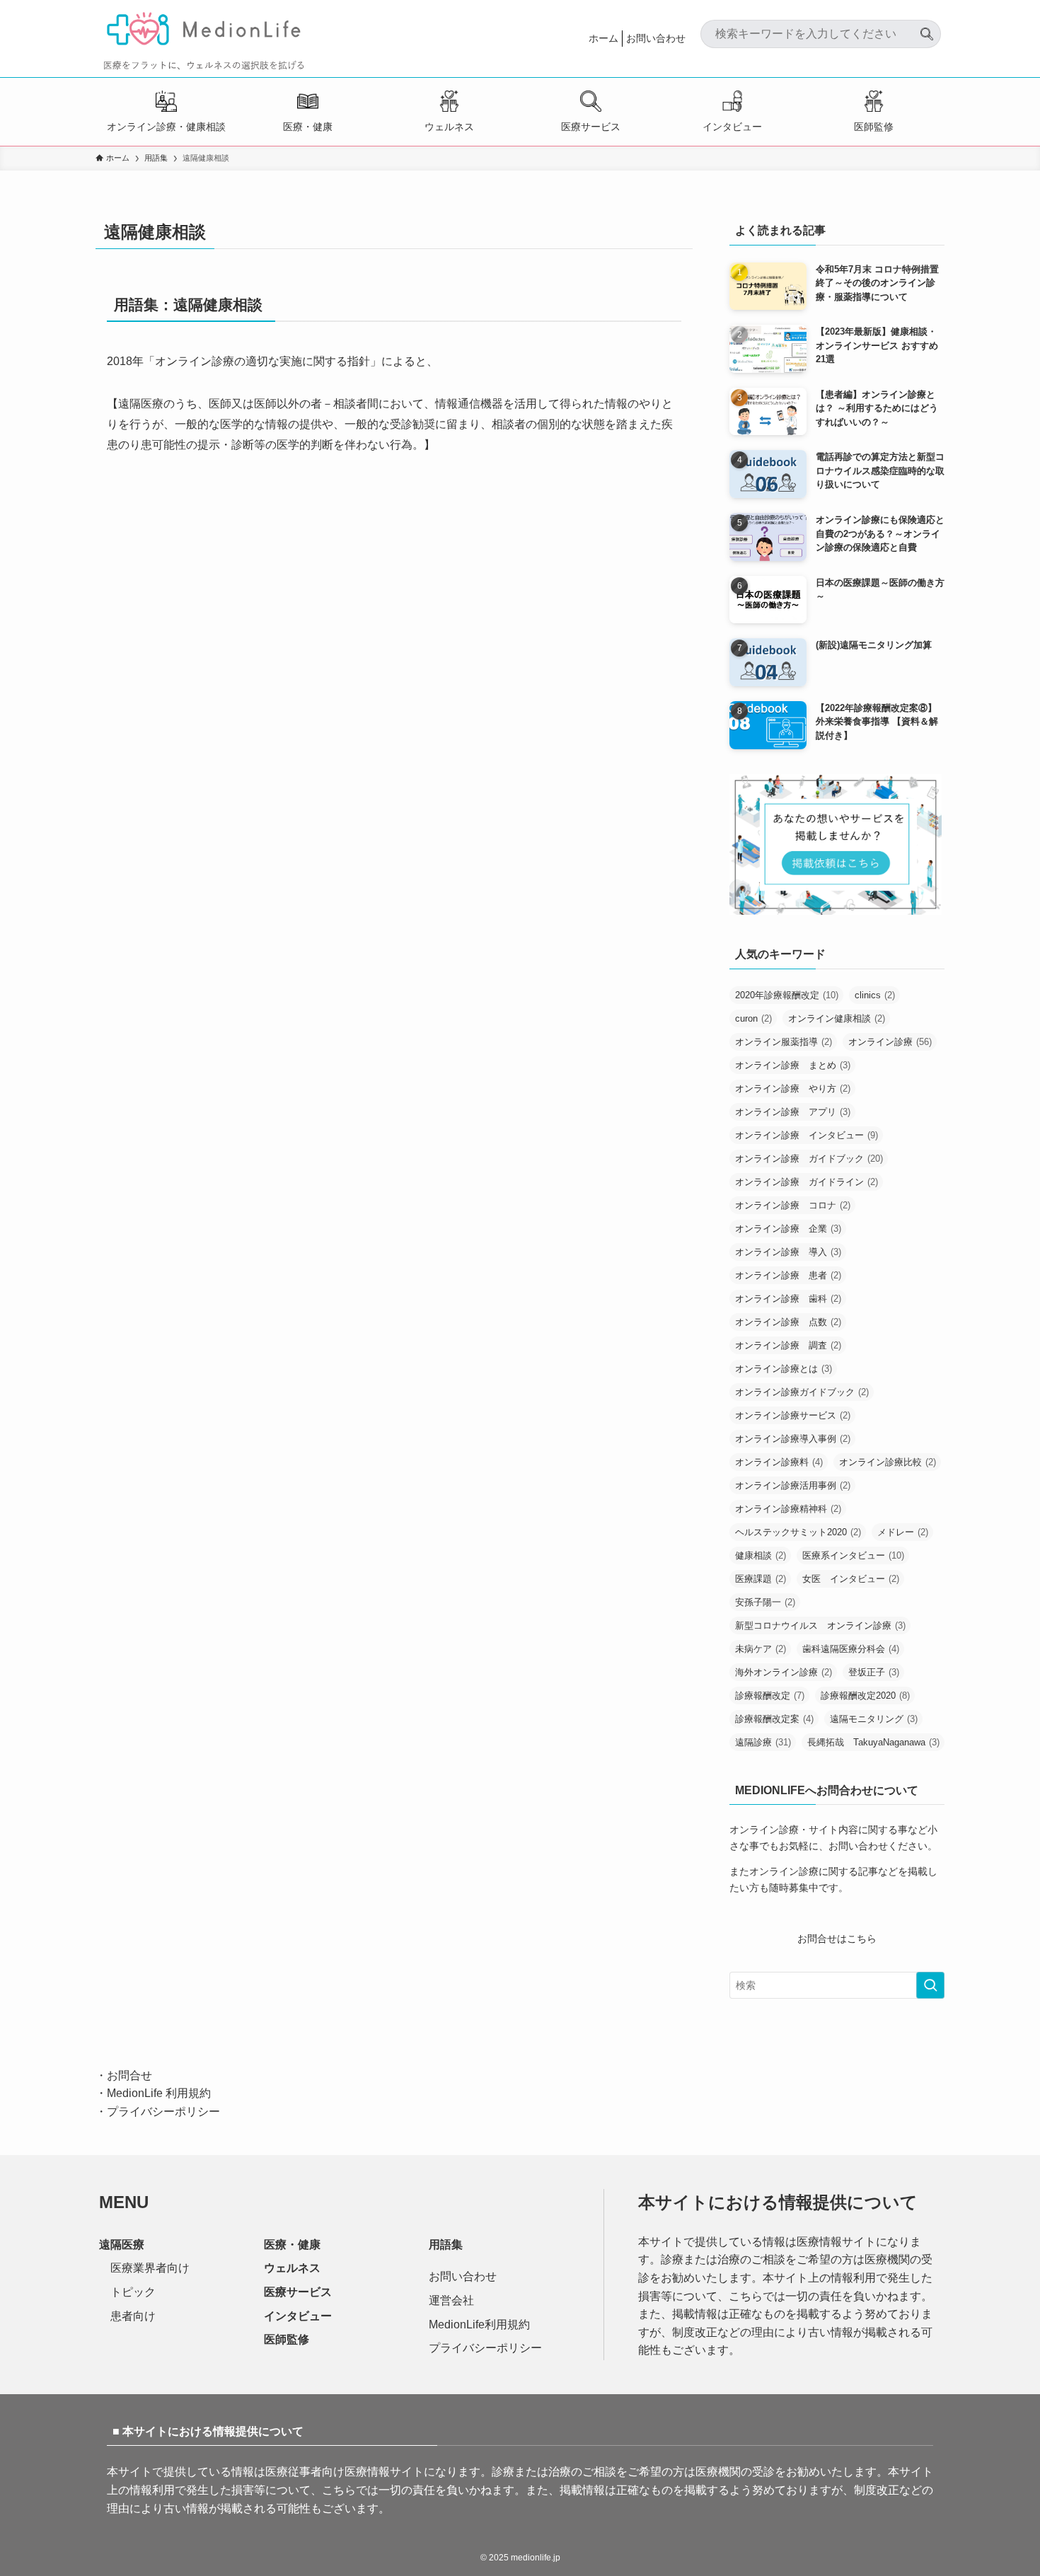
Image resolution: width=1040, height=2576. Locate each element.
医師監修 (874, 127)
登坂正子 (874, 1672)
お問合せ (129, 2075)
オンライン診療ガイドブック (802, 1392)
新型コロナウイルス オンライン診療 (820, 1625)
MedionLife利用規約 (479, 2324)
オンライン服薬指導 (784, 1042)
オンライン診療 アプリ (793, 1112)
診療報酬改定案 (774, 1719)
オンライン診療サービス (793, 1415)
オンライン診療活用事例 (793, 1485)
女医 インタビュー (851, 1579)
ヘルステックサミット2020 (798, 1532)
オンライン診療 (890, 1042)
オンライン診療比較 (888, 1462)
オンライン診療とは (784, 1369)
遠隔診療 (763, 1742)
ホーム (603, 38)
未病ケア (761, 1649)
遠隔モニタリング (874, 1719)
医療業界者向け (150, 2268)
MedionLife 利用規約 (159, 2093)
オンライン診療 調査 (788, 1345)
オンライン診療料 (779, 1462)
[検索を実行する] (930, 1985)
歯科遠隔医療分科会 (851, 1649)
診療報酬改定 (770, 1696)
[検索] (927, 28)
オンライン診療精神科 (788, 1509)
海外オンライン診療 (784, 1672)
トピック (133, 2292)
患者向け (133, 2316)
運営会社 (451, 2300)
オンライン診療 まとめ (793, 1065)
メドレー (903, 1532)
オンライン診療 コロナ (793, 1205)
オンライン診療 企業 (788, 1229)
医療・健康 (308, 127)
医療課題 (761, 1579)
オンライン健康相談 (837, 1018)
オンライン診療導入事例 (793, 1439)
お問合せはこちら (837, 1939)
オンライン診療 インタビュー (807, 1135)
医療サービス (591, 127)
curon (753, 1018)
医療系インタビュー (853, 1555)
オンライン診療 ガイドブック (809, 1159)
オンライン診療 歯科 (788, 1299)
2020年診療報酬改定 (787, 995)
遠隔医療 (122, 2245)
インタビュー (732, 127)
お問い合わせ (656, 38)
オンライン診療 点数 (788, 1322)
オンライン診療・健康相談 (166, 127)
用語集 (446, 2245)
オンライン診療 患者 (788, 1275)
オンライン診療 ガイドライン (807, 1182)
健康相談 (761, 1555)
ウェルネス (449, 127)
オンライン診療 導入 (788, 1252)
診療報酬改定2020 (865, 1696)
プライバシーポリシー (163, 2112)
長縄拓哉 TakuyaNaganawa (873, 1742)
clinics (875, 995)
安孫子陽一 (765, 1602)
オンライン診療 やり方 (793, 1088)
